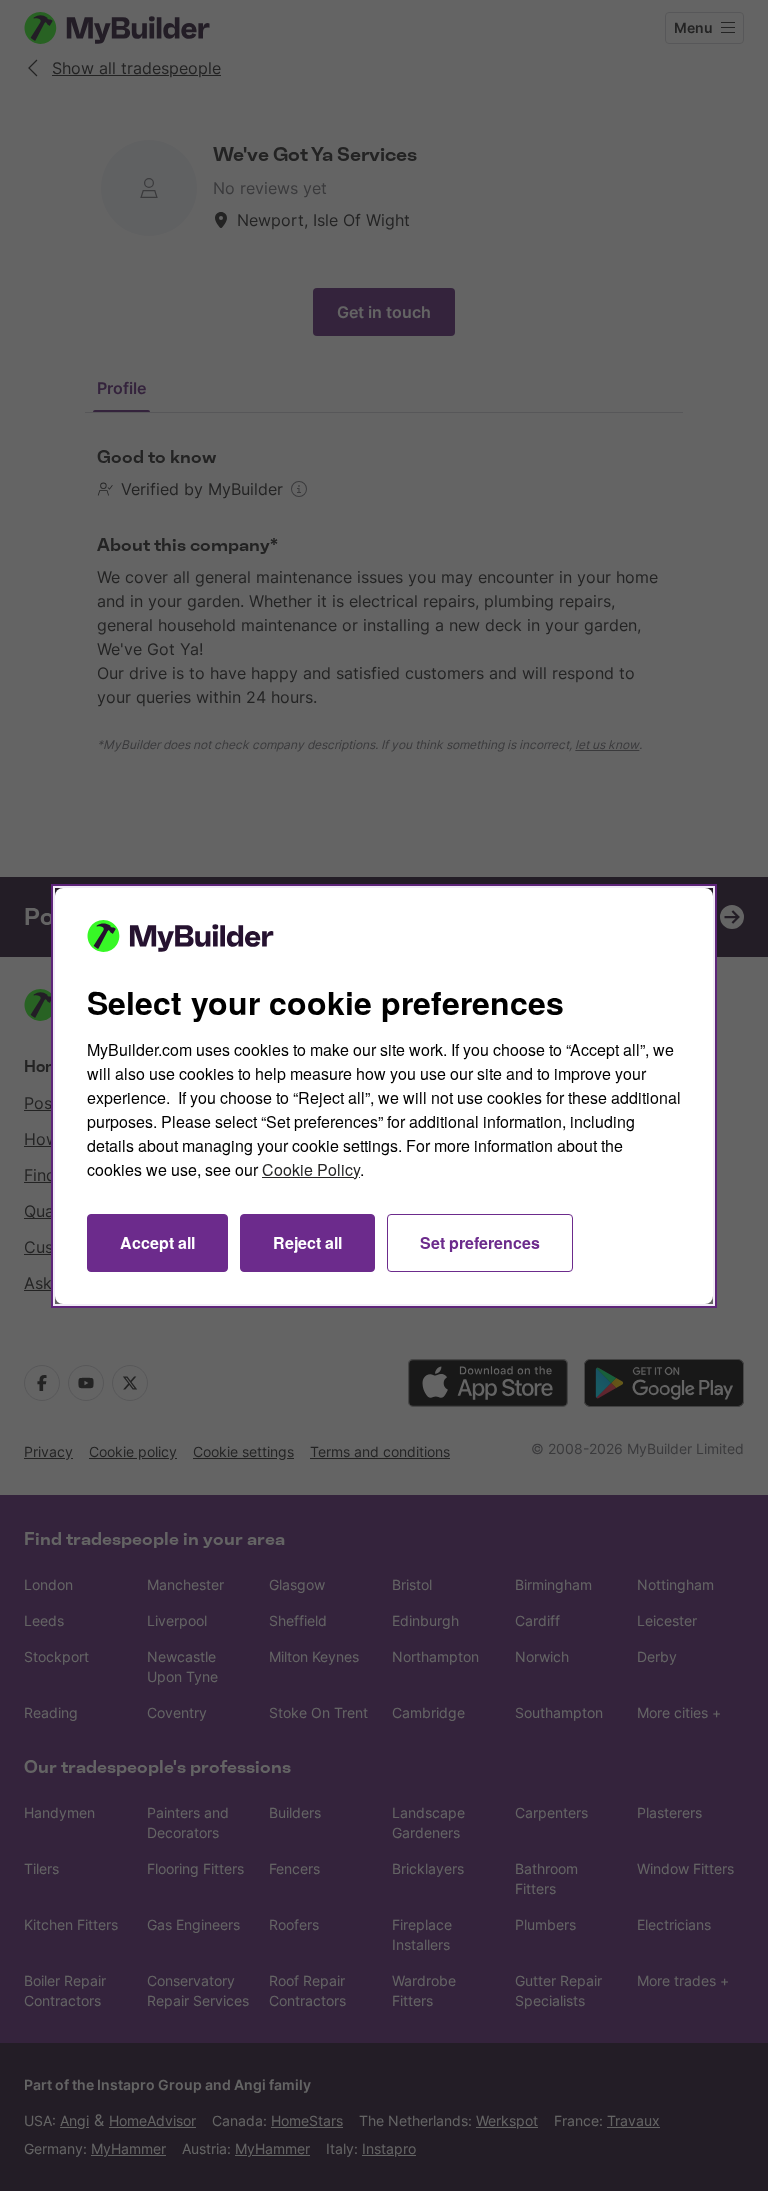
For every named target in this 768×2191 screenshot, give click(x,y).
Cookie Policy (311, 1169)
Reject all (307, 1242)
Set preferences (480, 1242)
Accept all (157, 1242)
